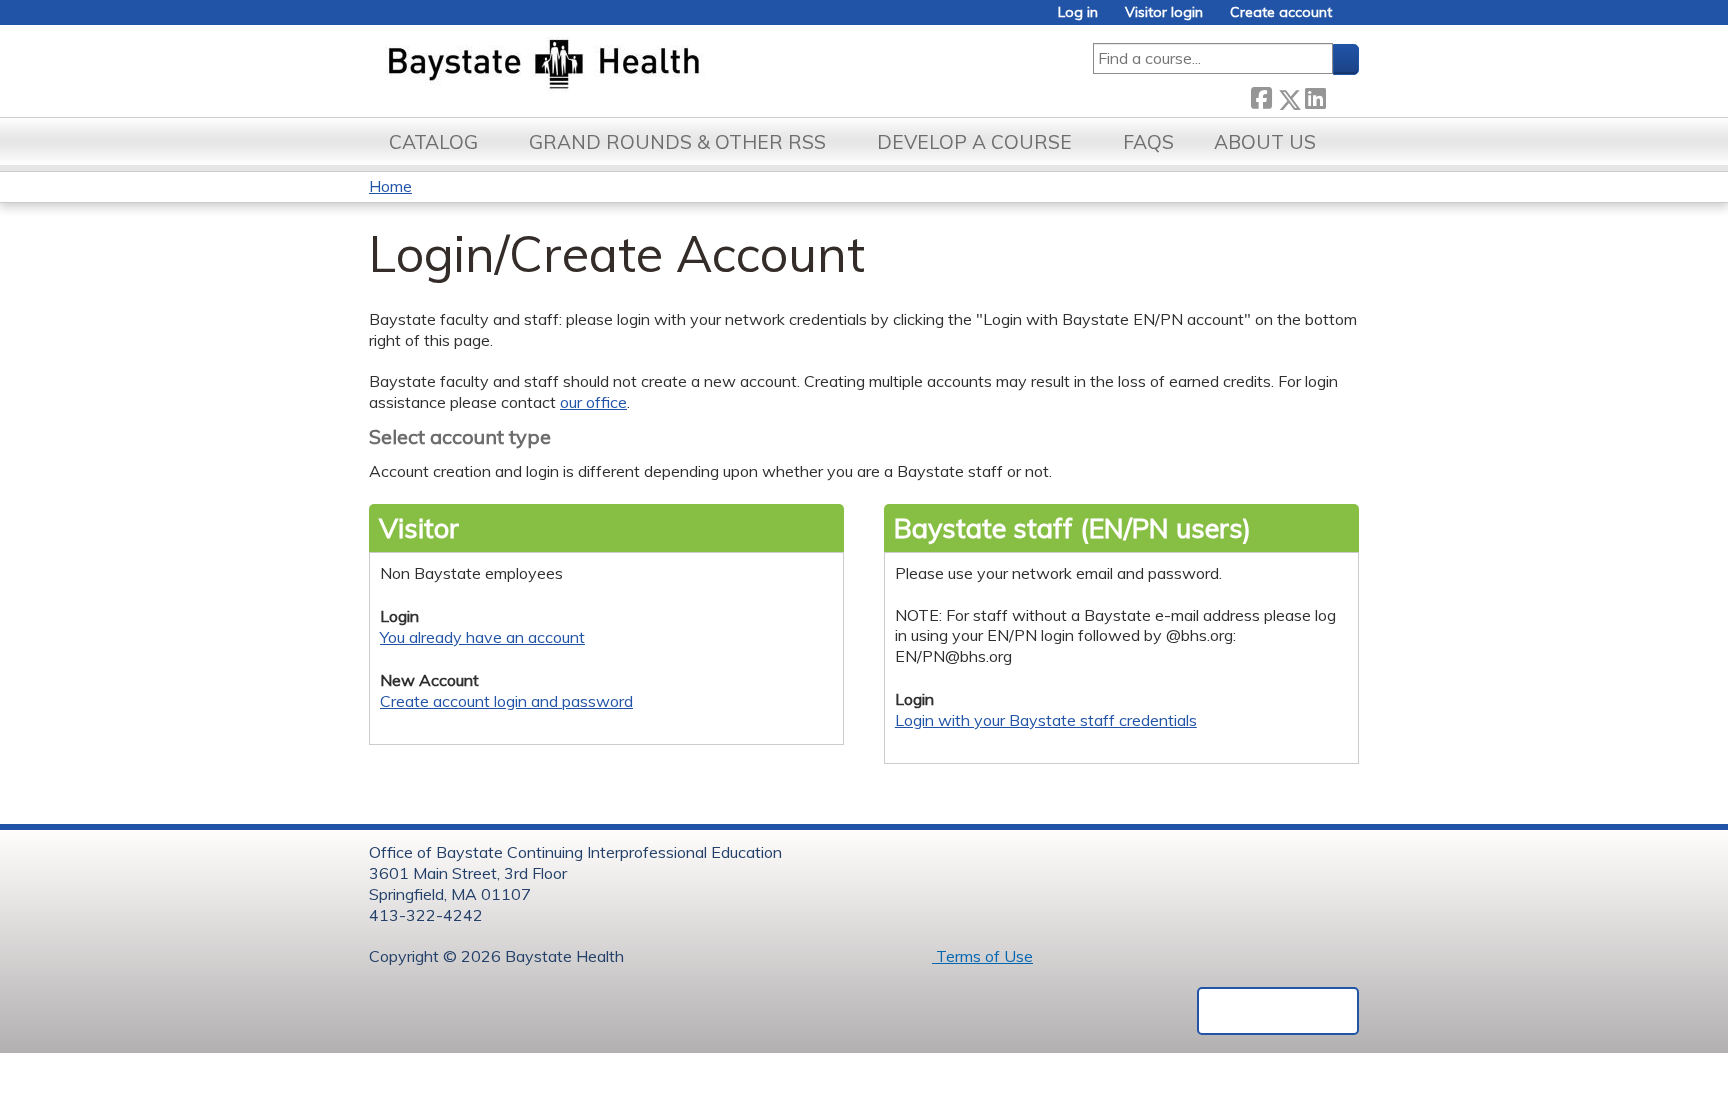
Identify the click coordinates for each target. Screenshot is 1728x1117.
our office (593, 402)
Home (390, 186)
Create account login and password (506, 701)
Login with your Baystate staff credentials (1046, 720)
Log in (1078, 12)
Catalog (433, 142)
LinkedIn (1315, 95)
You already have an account (482, 637)
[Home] (637, 66)
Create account (1281, 12)
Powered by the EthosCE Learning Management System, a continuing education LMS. (1278, 1011)
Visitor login (1164, 12)
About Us (1265, 142)
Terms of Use (982, 956)
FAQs (1148, 142)
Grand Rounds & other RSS (677, 142)
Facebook (1261, 95)
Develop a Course (974, 142)
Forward (1342, 95)
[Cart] (1353, 19)
